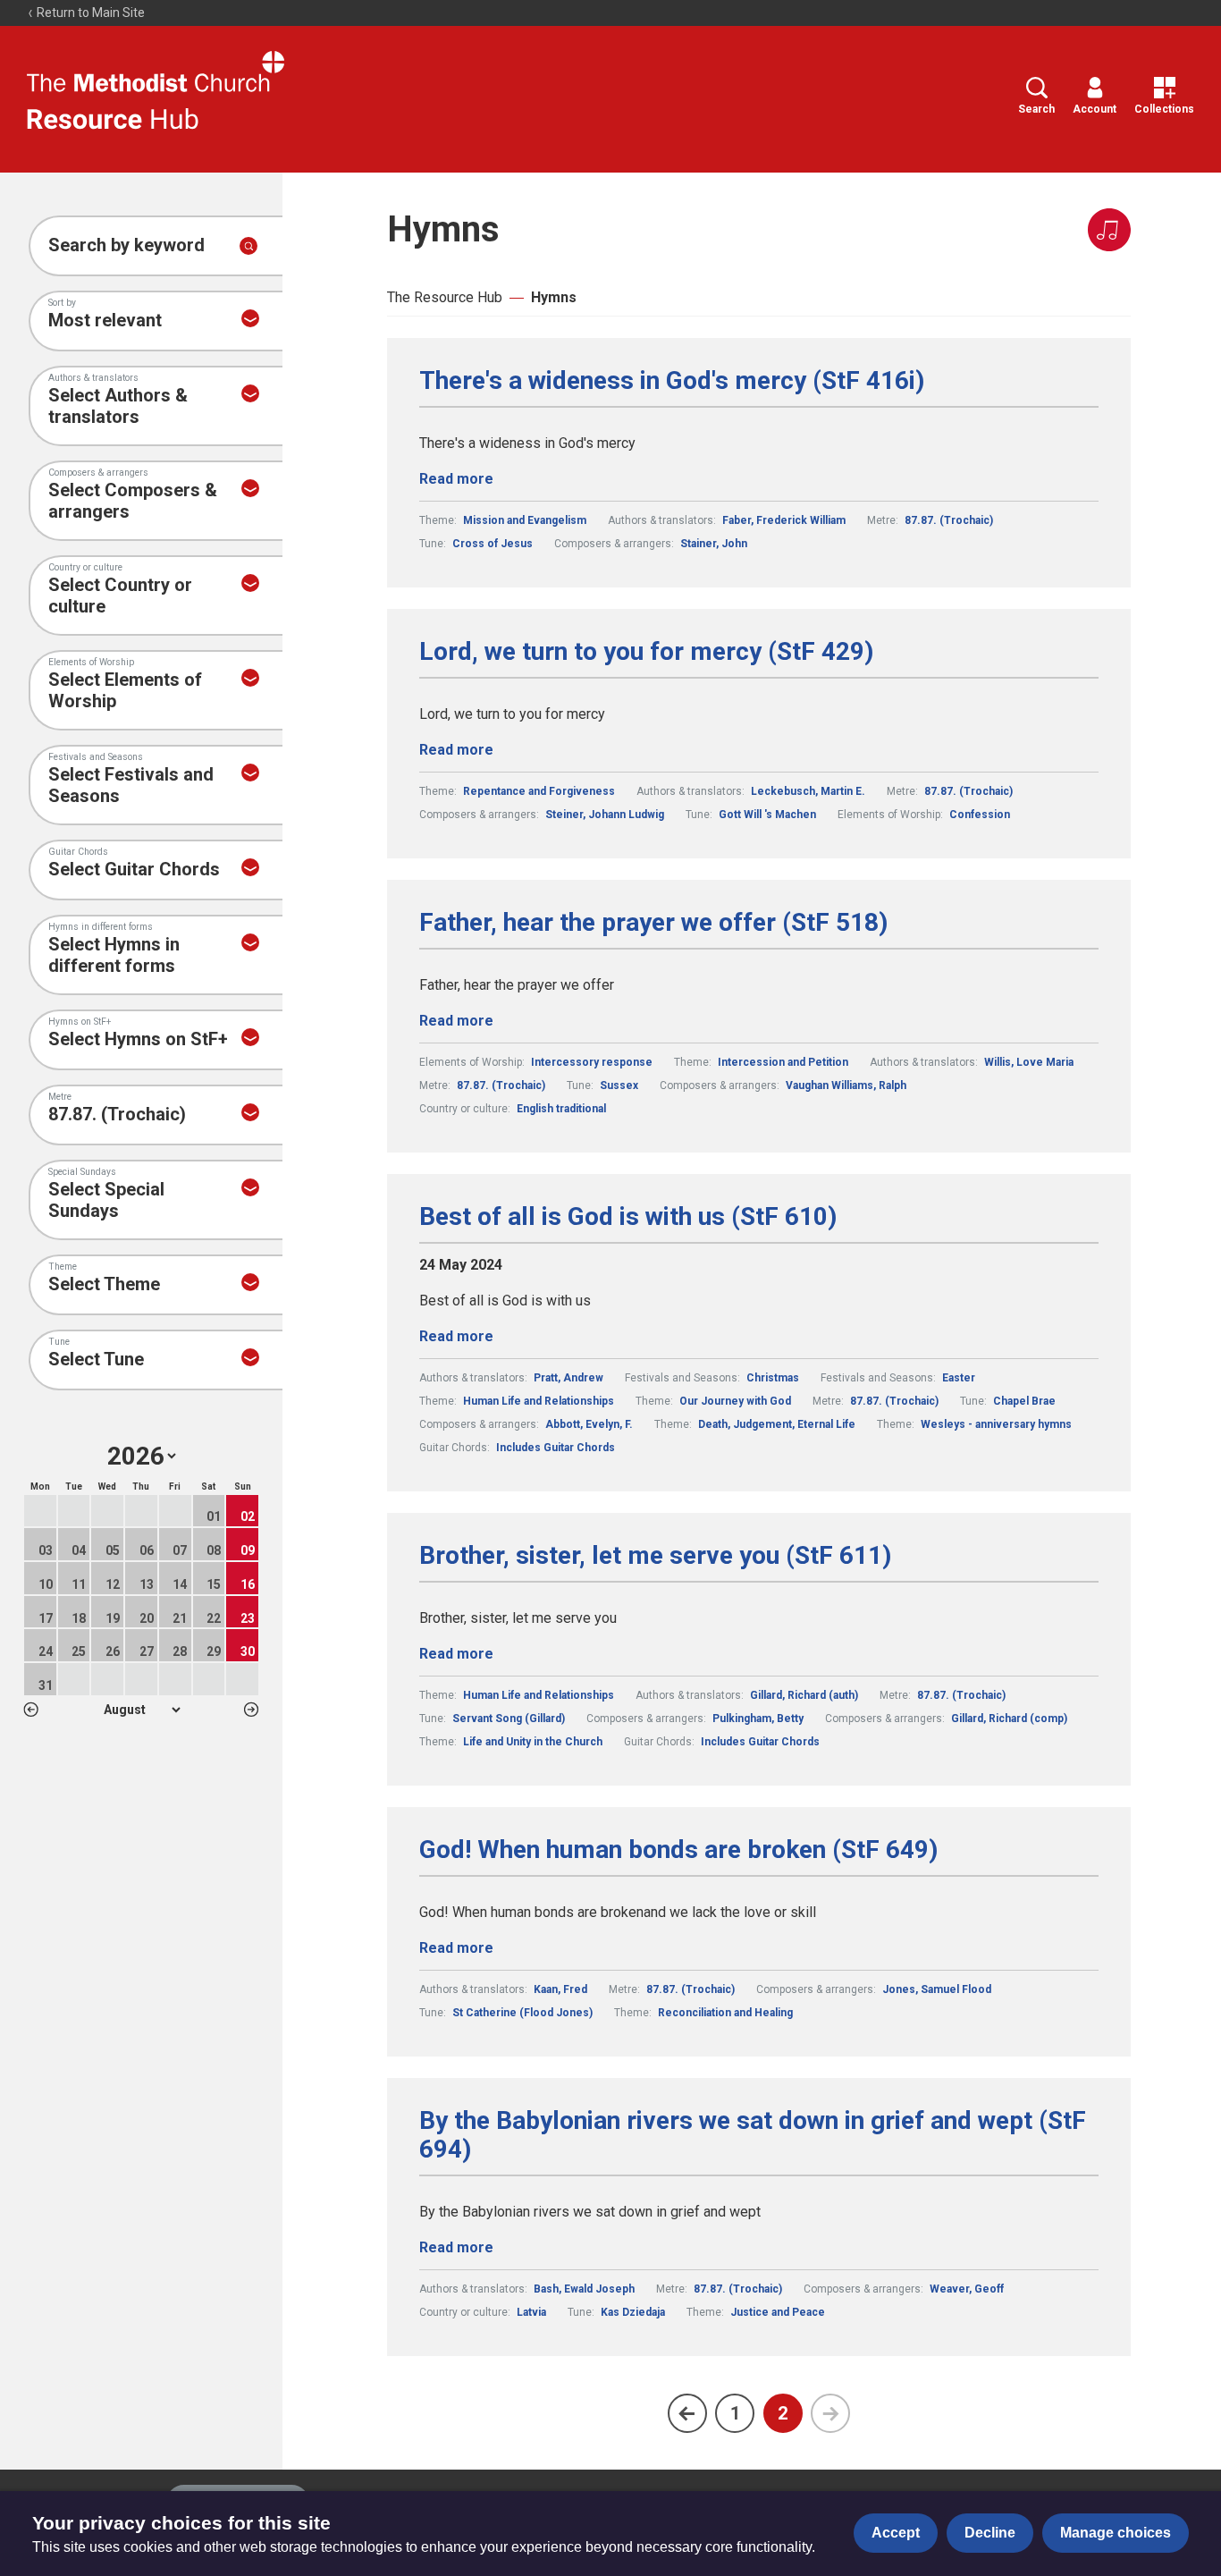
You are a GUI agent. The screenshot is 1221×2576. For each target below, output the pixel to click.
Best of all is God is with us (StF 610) (628, 1217)
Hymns (554, 297)
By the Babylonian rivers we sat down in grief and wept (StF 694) (753, 2135)
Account (1095, 109)
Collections (1164, 109)
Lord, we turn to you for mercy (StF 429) (646, 652)
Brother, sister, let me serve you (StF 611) (655, 1556)
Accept (896, 2533)
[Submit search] (248, 246)
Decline (990, 2533)
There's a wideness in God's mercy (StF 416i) (672, 381)
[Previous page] (687, 2413)
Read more (456, 479)
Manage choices (1116, 2533)
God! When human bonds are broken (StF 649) (678, 1850)
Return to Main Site (89, 13)
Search (1036, 109)
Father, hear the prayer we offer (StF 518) (653, 923)
